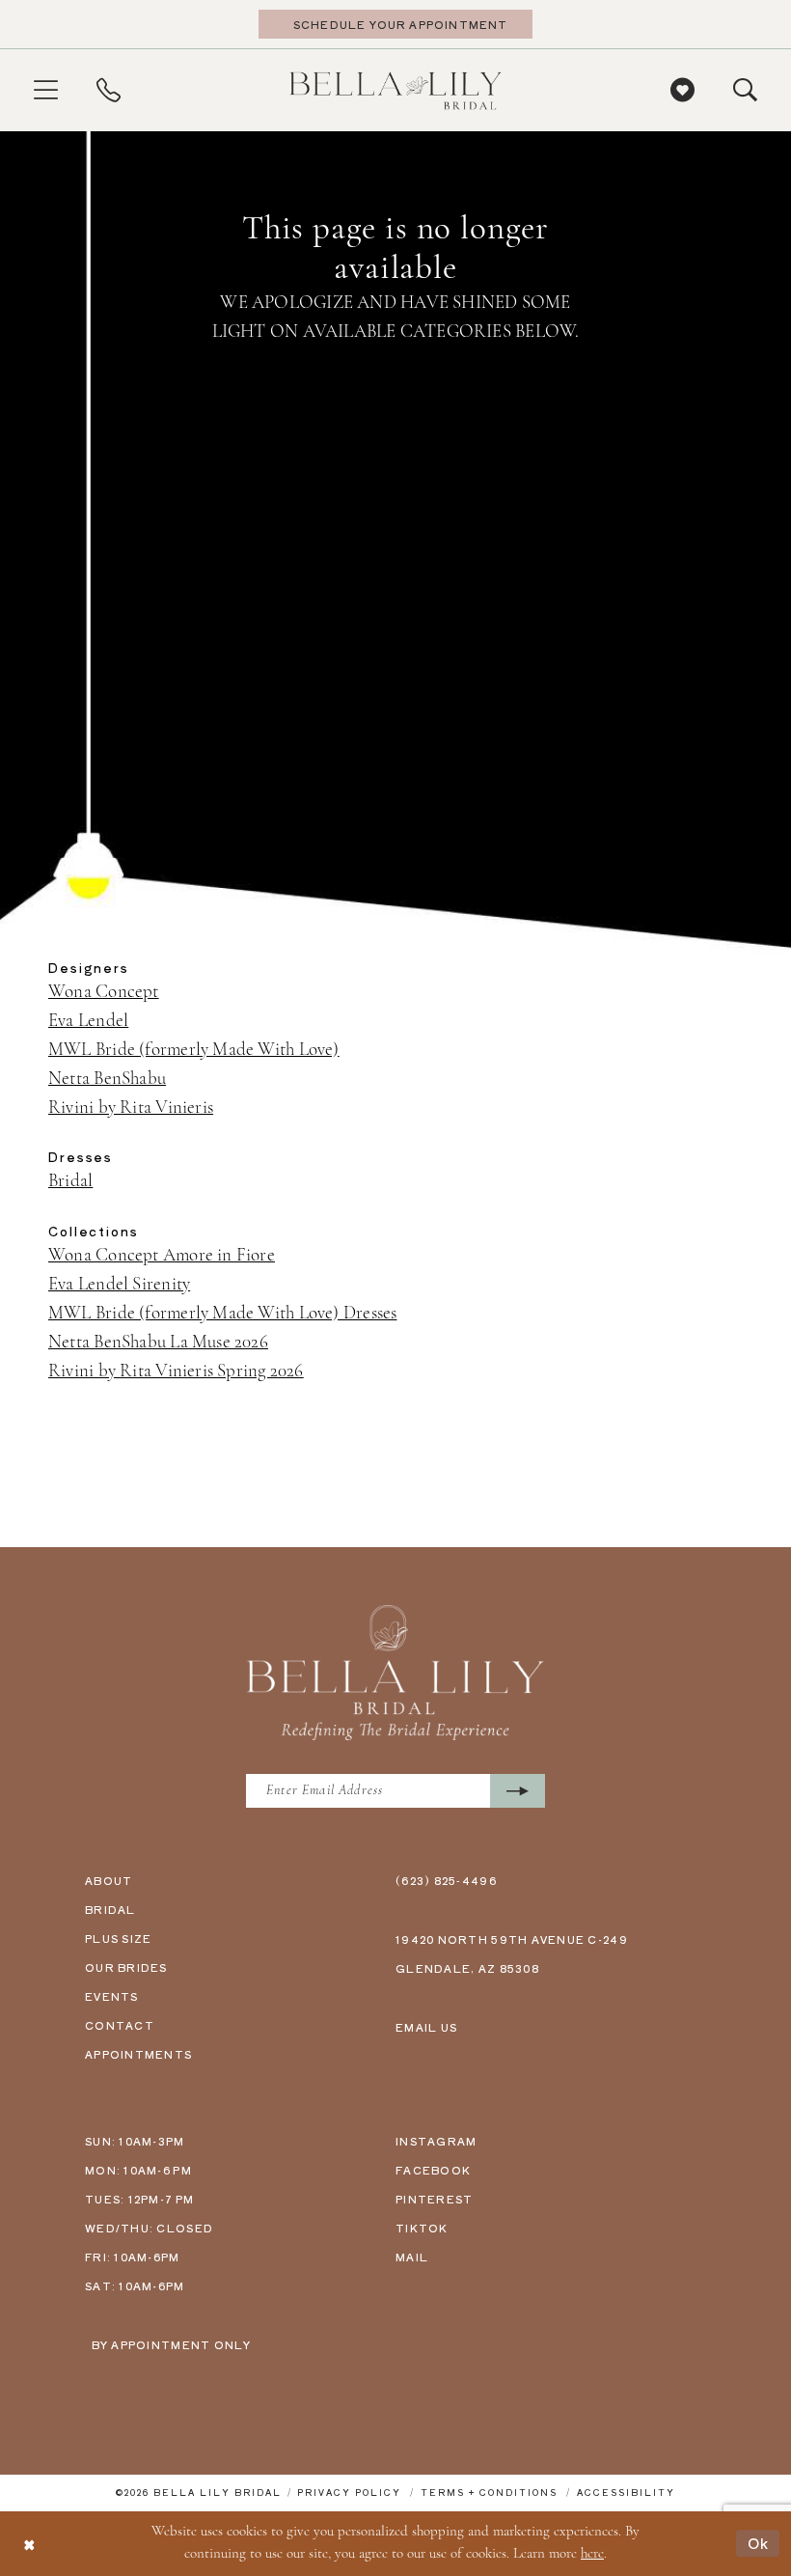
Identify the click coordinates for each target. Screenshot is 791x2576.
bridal (110, 1909)
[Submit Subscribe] (518, 1791)
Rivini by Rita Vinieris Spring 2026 (176, 1372)
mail (412, 2257)
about (109, 1880)
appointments (138, 2054)
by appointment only (172, 2344)
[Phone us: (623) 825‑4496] (109, 90)
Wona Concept (104, 993)
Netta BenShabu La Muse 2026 (158, 1343)
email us (426, 2027)
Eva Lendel (88, 1022)
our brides (126, 1967)
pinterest (434, 2199)
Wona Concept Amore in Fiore (162, 1256)
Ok (759, 2543)
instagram (436, 2141)
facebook (433, 2170)
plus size (118, 1938)
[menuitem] (46, 90)
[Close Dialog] (29, 2544)
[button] (46, 90)
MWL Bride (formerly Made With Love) (194, 1051)
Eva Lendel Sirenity (119, 1285)
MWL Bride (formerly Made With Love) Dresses (222, 1314)
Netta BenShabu (107, 1080)
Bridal (70, 1182)
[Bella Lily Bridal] (395, 90)
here (592, 2554)
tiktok (422, 2228)
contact (120, 2025)
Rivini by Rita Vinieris (131, 1108)
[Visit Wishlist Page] (682, 90)
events (112, 1996)
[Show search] (745, 90)
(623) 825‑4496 (446, 1880)
